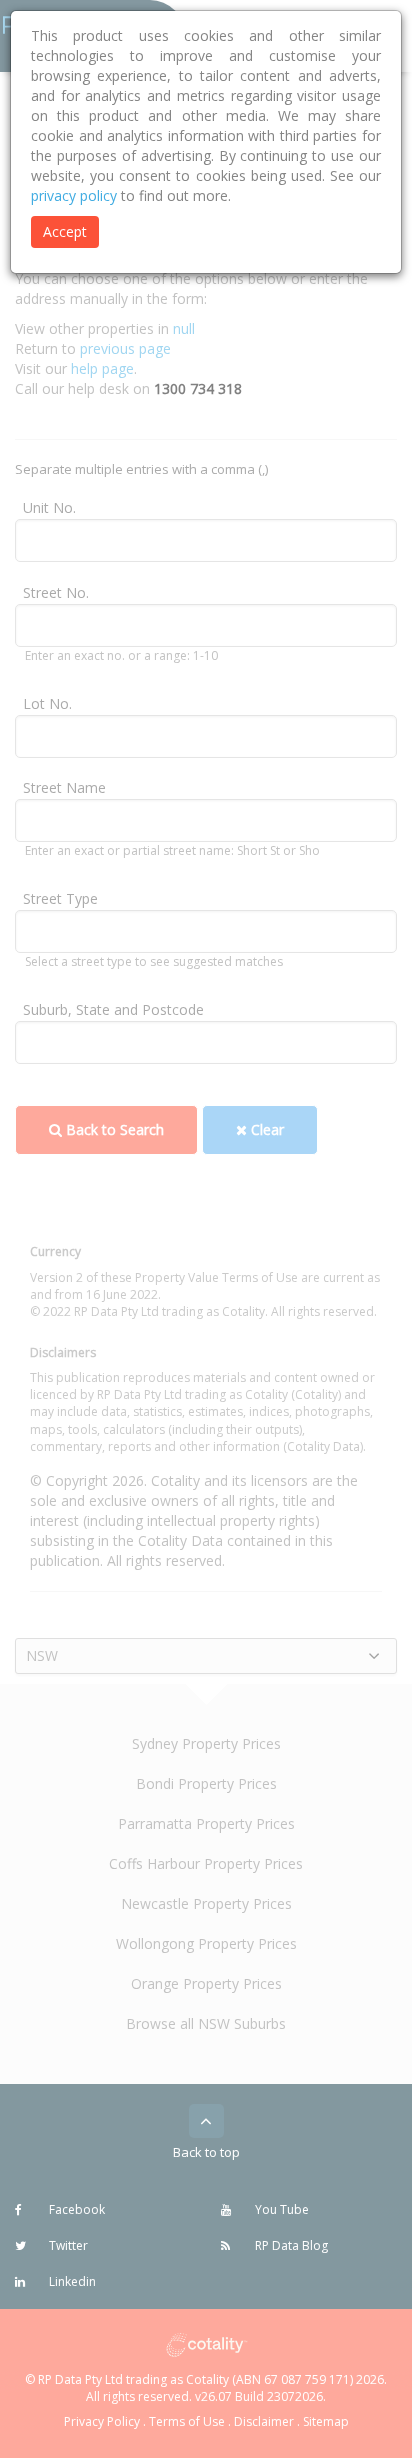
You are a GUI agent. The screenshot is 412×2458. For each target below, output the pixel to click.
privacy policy (74, 195)
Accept (65, 231)
